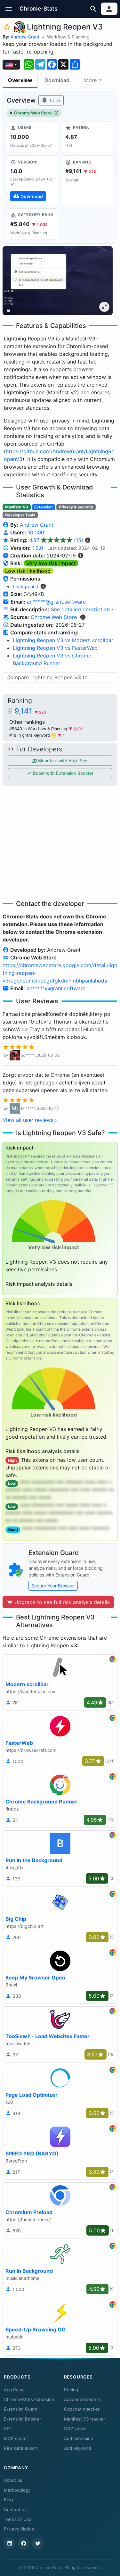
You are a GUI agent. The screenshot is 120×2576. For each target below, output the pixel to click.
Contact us (15, 2510)
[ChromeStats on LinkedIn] (10, 2543)
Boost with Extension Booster (63, 773)
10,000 (36, 532)
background (26, 586)
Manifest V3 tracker (84, 2419)
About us (13, 2480)
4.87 (56, 540)
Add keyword (77, 2448)
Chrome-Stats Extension (29, 2399)
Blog (8, 2500)
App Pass (13, 2390)
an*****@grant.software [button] (56, 602)
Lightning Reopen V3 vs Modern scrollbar (63, 640)
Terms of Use (18, 2519)
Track (54, 100)
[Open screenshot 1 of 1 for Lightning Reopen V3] (58, 281)
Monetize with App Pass (63, 761)
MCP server (16, 2438)
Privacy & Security (76, 507)
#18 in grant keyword (32, 735)
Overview (20, 80)
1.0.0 (38, 548)
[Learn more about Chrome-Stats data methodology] (83, 617)
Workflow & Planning (68, 37)
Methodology (17, 2490)
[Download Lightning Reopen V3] (32, 180)
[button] (9, 9)
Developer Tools (20, 515)
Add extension (79, 2438)
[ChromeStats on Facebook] (24, 2543)
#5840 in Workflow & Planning (39, 729)
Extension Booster (22, 2419)
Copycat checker (82, 2409)
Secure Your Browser (53, 1586)
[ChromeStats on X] (38, 2543)
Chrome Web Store (33, 113)
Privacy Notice (19, 2529)
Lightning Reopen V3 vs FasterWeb (55, 648)
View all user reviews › (30, 1120)
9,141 (30, 711)
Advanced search (82, 2399)
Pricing (71, 2390)
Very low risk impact (51, 563)
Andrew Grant (25, 37)
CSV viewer (76, 2429)
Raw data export (21, 2448)
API (7, 2429)
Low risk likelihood (28, 571)
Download (57, 80)
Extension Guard (21, 2409)
